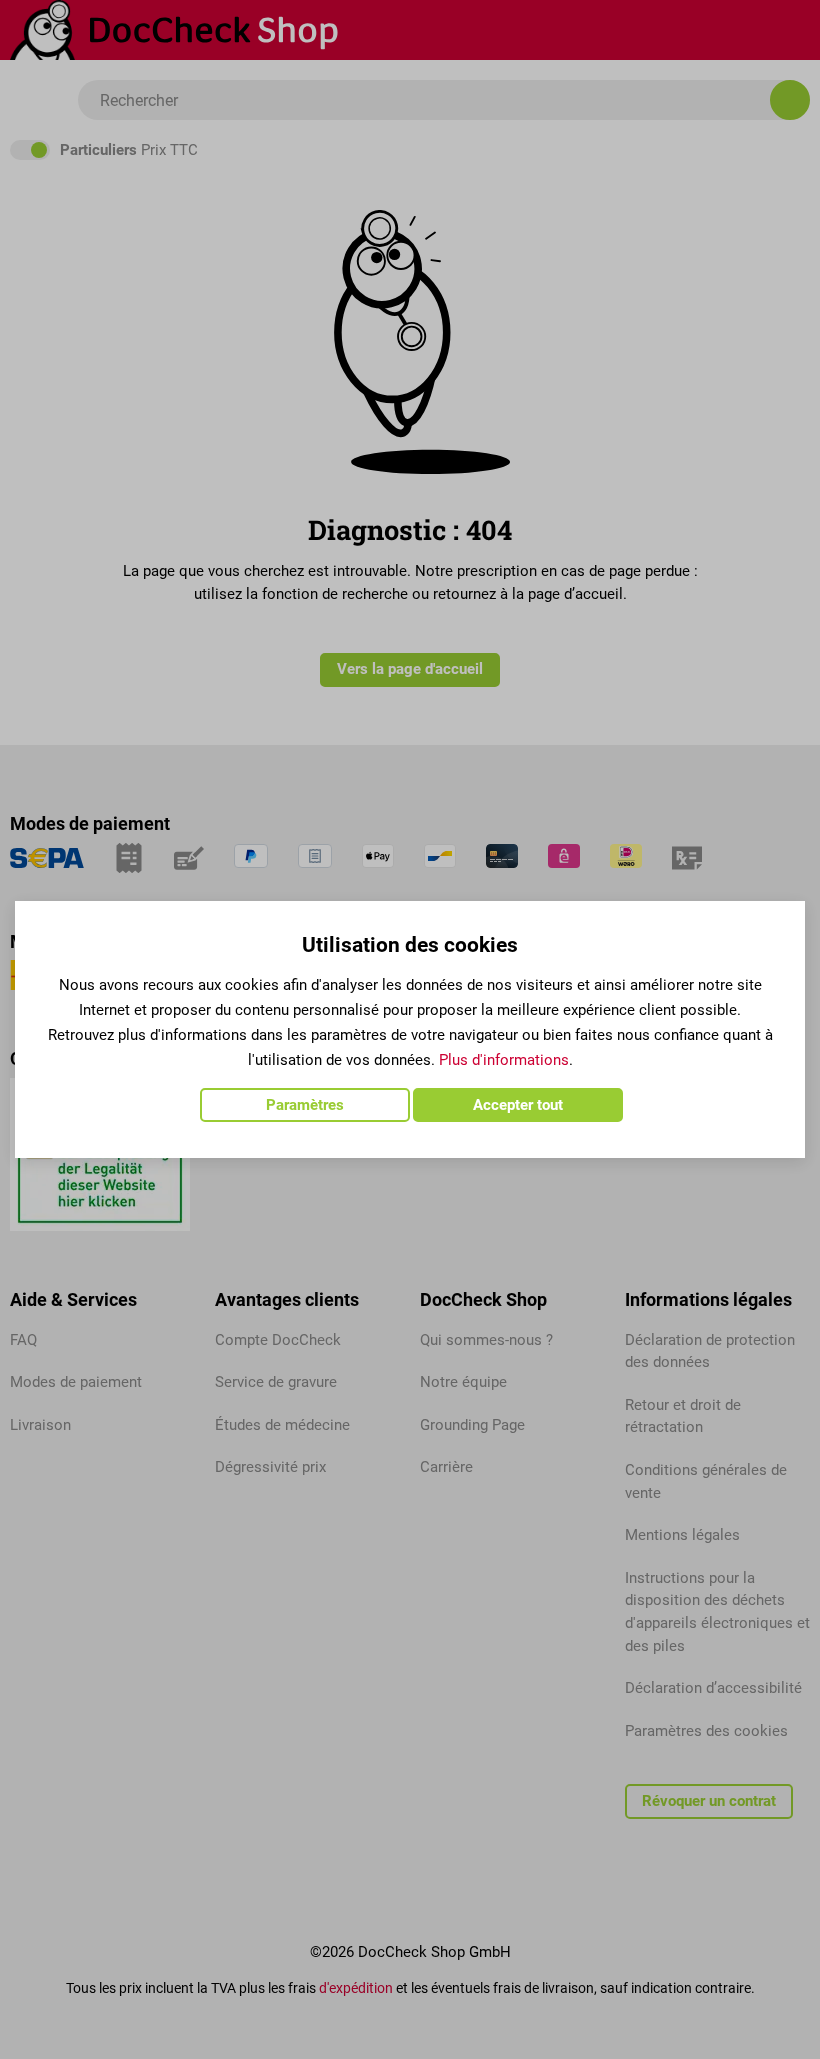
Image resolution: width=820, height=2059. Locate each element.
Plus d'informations (504, 1060)
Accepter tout (518, 1105)
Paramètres (305, 1105)
